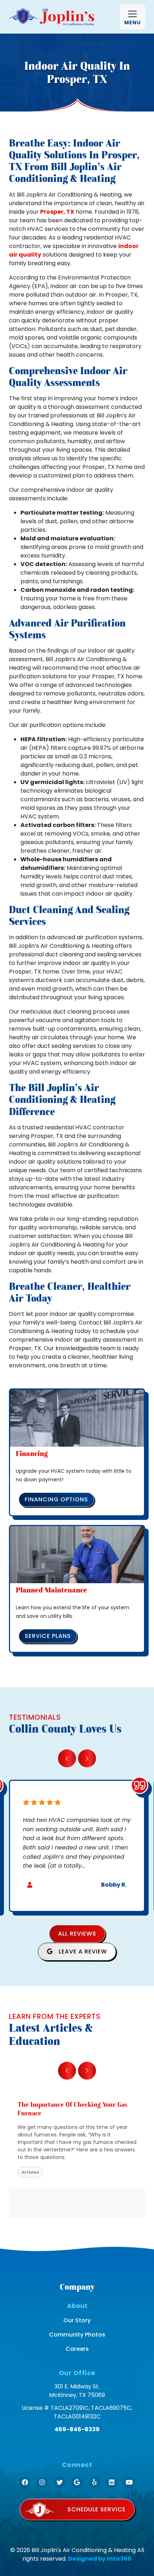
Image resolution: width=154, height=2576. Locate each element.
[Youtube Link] (129, 2483)
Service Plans (48, 1636)
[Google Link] (77, 2483)
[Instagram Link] (42, 2483)
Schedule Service (97, 2509)
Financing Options (56, 1499)
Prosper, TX (57, 212)
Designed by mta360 (100, 2559)
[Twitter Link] (60, 2483)
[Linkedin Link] (112, 2483)
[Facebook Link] (25, 2483)
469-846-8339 (77, 2429)
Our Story (77, 2320)
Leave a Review (82, 1951)
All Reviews (77, 1934)
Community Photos (77, 2335)
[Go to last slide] (67, 1758)
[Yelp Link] (94, 2483)
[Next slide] (87, 1758)
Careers (77, 2349)
